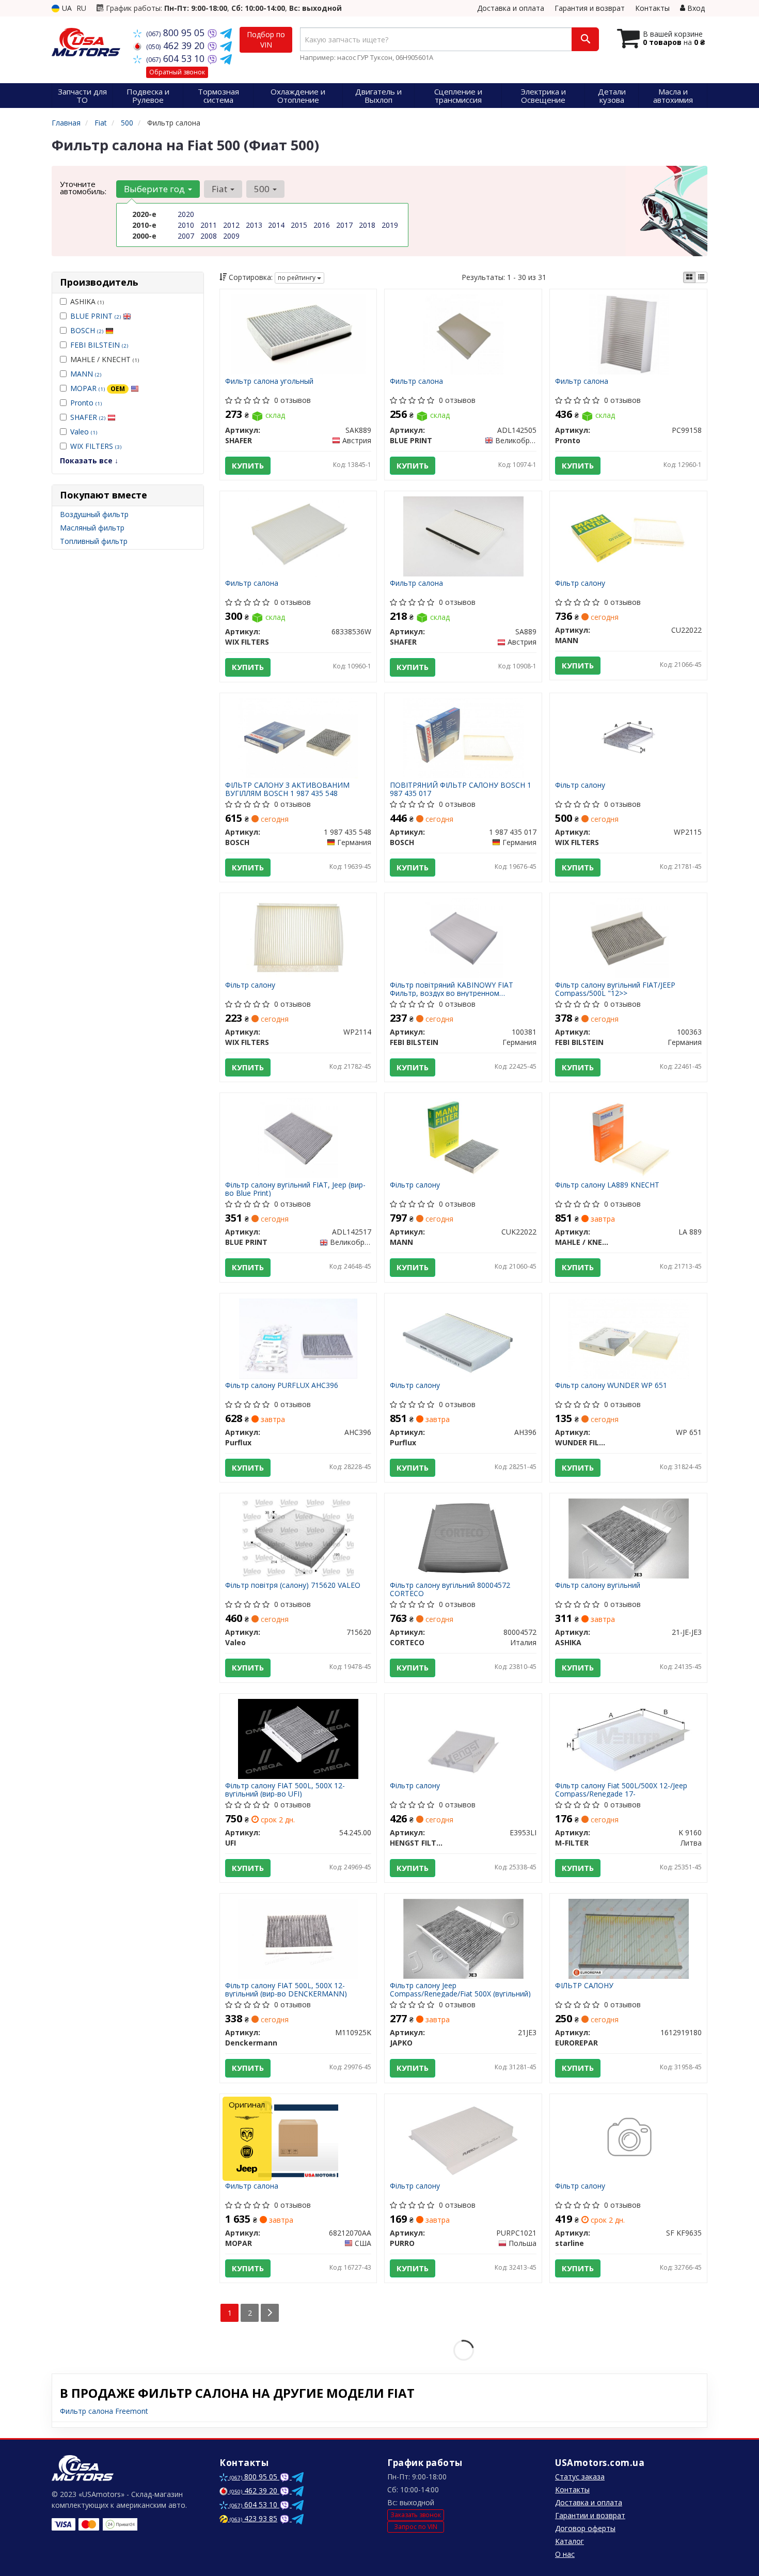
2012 (231, 225)
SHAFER (88, 417)
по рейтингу (297, 278)
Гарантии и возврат (590, 2515)
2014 (276, 225)
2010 (186, 225)
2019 (390, 225)
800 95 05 (177, 33)
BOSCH (87, 330)
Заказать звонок (416, 2515)
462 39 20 (177, 45)
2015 (299, 225)
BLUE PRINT (96, 316)
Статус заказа (580, 2477)
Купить (248, 465)
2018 (367, 225)
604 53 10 (177, 58)
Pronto (86, 403)
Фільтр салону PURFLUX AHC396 (282, 1386)
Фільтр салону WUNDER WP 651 (611, 1386)
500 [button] (263, 189)
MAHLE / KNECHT (105, 359)
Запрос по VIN (416, 2527)
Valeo (84, 432)
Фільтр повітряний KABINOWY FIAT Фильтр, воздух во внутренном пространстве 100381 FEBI (452, 989)
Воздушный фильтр (94, 514)
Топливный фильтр (94, 541)
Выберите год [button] (155, 189)
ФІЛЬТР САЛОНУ (584, 1986)
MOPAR (98, 388)
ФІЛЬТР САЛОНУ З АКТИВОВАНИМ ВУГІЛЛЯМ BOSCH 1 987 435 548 (287, 789)
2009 (231, 236)
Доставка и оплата (511, 8)
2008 (209, 236)
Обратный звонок (177, 72)
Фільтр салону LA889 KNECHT (607, 1185)
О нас (565, 2554)
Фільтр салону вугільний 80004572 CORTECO (450, 1589)
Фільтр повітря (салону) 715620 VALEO (293, 1586)
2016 (322, 225)
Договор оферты (585, 2528)
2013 (254, 225)
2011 (209, 225)
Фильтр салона (416, 381)
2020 (186, 214)
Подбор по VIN (266, 40)
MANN (86, 374)
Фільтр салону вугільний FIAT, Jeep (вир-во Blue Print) (295, 1189)
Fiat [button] (220, 189)
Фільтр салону (580, 583)
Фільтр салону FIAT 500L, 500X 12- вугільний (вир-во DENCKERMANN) (286, 1989)
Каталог (570, 2541)
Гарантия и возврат (590, 8)
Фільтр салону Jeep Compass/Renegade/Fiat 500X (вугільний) (460, 1989)
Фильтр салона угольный (269, 381)
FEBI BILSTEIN (99, 345)
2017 (344, 225)
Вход (695, 8)
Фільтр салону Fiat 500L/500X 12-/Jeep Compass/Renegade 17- (621, 1790)
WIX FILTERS (96, 446)
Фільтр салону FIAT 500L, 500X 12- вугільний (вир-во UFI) (285, 1790)
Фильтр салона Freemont (104, 2411)
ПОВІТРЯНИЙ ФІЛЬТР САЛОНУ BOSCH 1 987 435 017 (461, 789)
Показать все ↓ (89, 460)
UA (66, 8)
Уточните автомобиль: (83, 188)
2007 (186, 236)
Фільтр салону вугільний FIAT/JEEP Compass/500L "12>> (615, 989)
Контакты (652, 8)
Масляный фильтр (92, 528)
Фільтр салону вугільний (598, 1586)
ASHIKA (87, 301)
